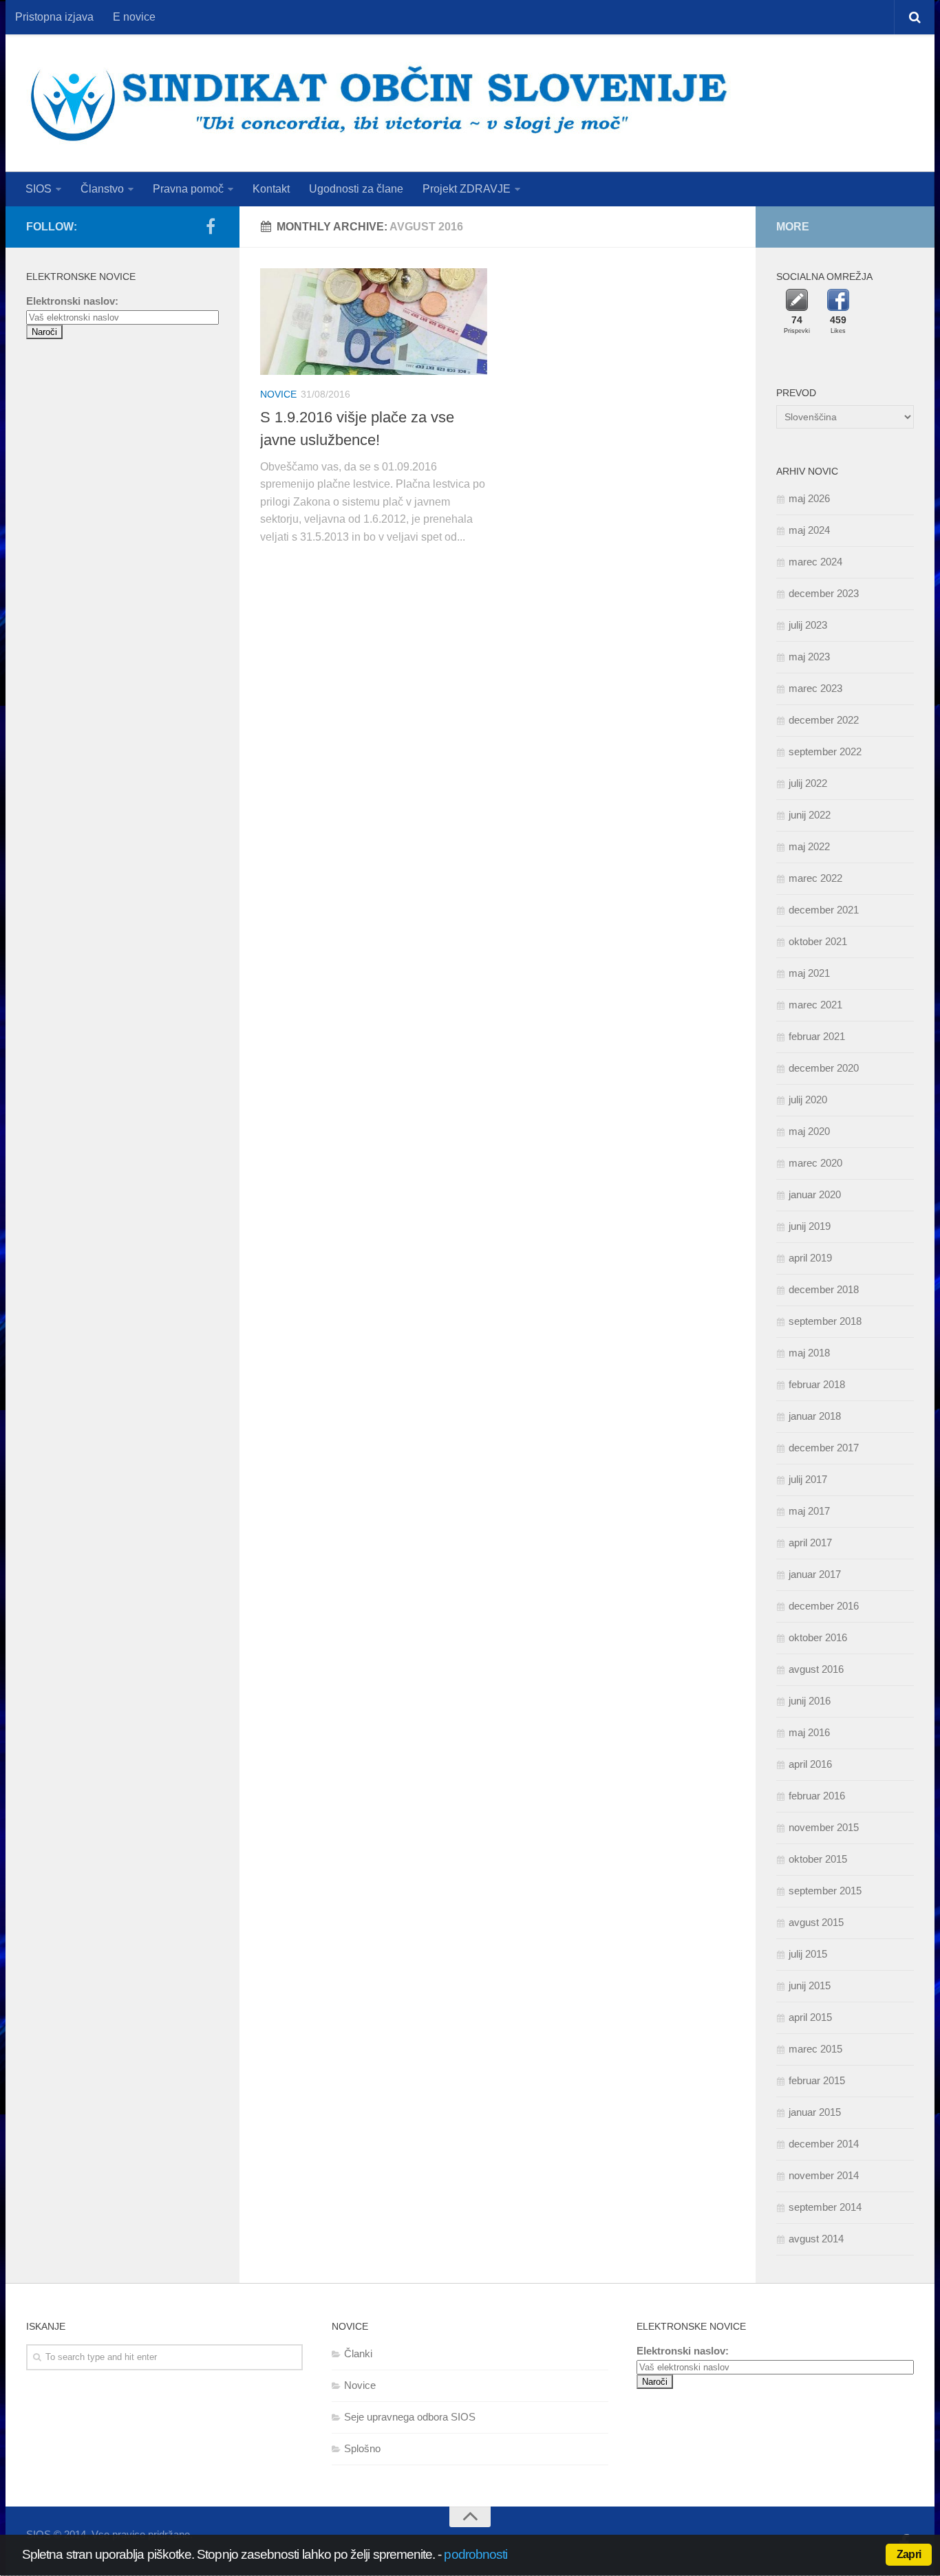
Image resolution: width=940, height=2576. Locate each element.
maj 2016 (809, 1732)
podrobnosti (476, 2554)
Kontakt (271, 189)
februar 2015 (817, 2080)
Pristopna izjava (54, 17)
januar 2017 (815, 1574)
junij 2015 (810, 1985)
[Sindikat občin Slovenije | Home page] (378, 103)
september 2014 (825, 2207)
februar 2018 (817, 1384)
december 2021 (824, 910)
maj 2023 (809, 657)
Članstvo (102, 189)
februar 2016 (817, 1796)
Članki (358, 2353)
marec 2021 (815, 1005)
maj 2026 (809, 498)
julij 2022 (808, 783)
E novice (134, 17)
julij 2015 (808, 1954)
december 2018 (824, 1289)
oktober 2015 (818, 1859)
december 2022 (824, 720)
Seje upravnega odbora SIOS (410, 2417)
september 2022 (825, 751)
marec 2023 (815, 688)
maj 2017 (809, 1511)
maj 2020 (809, 1131)
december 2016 (824, 1606)
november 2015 (824, 1827)
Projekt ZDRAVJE (467, 189)
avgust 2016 (816, 1669)
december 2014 (824, 2144)
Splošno (362, 2448)
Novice (278, 394)
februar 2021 (817, 1036)
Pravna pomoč (188, 189)
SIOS (39, 189)
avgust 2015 (816, 1922)
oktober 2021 (818, 941)
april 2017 (810, 1543)
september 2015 (825, 1891)
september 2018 (825, 1321)
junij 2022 (810, 815)
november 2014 (824, 2175)
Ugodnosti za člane (356, 189)
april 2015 (810, 2017)
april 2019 (810, 1258)
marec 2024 (815, 562)
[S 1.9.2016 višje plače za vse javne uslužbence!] (374, 322)
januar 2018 (815, 1416)
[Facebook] (211, 226)
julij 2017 (808, 1479)
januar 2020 (815, 1194)
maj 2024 (809, 530)
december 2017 (824, 1448)
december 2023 (824, 593)
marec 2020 (815, 1163)
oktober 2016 (818, 1637)
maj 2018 (809, 1353)
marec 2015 (815, 2049)
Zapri (909, 2554)
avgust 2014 (816, 2239)
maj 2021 (809, 973)
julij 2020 (808, 1100)
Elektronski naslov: (72, 301)
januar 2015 (815, 2112)
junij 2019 (810, 1226)
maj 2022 (809, 846)
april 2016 (810, 1764)
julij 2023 (808, 625)
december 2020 (824, 1068)
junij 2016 (810, 1701)
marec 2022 (815, 878)
